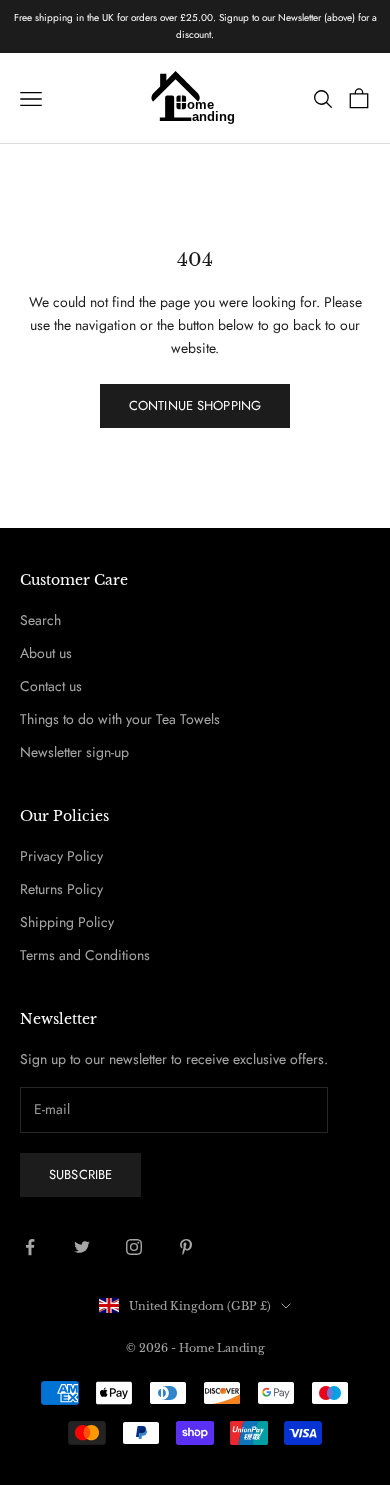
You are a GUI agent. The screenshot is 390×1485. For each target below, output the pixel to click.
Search (40, 620)
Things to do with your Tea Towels (120, 719)
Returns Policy (61, 889)
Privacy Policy (61, 856)
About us (46, 653)
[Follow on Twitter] (82, 1247)
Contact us (51, 686)
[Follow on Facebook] (30, 1247)
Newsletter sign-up (74, 752)
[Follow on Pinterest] (186, 1247)
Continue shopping (195, 405)
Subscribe (80, 1174)
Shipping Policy (67, 922)
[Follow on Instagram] (134, 1247)
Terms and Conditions (85, 955)
